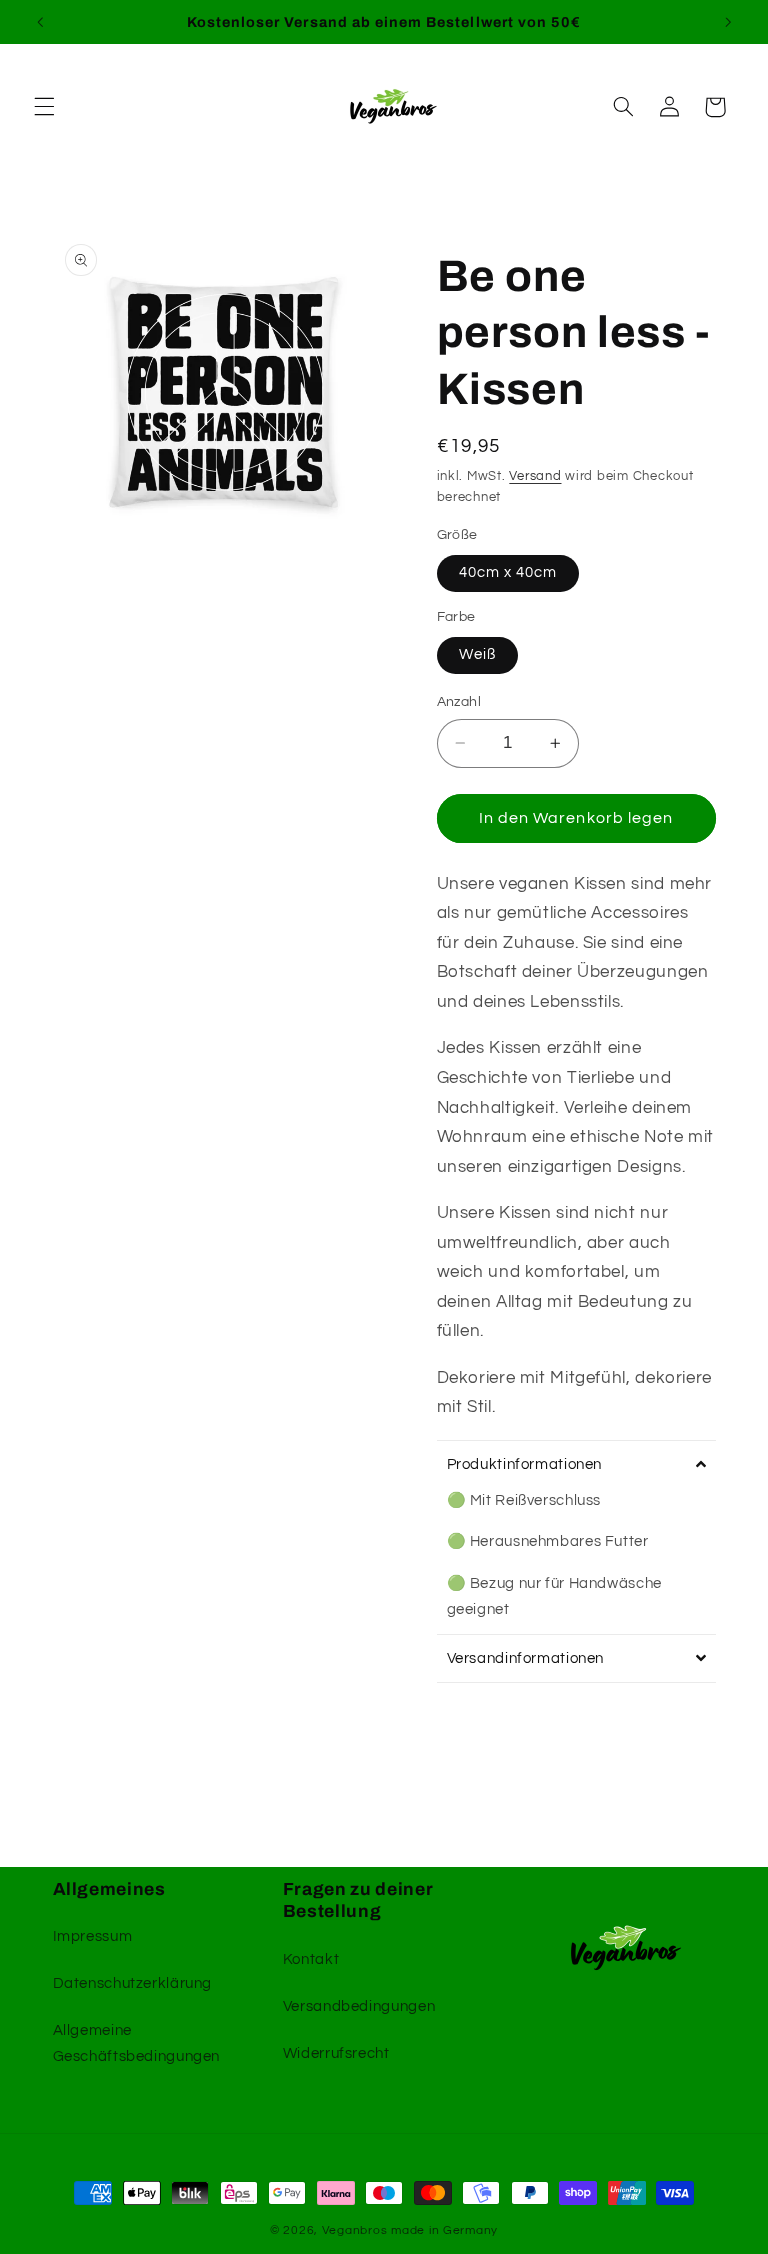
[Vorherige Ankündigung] (40, 22)
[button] (44, 107)
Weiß (477, 654)
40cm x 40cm (508, 572)
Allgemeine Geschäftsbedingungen (137, 2043)
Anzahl (459, 702)
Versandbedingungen (359, 2006)
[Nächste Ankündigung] (728, 22)
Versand (535, 476)
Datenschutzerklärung (133, 1983)
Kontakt (311, 1959)
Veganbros (355, 2230)
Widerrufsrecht (336, 2053)
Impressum (93, 1936)
